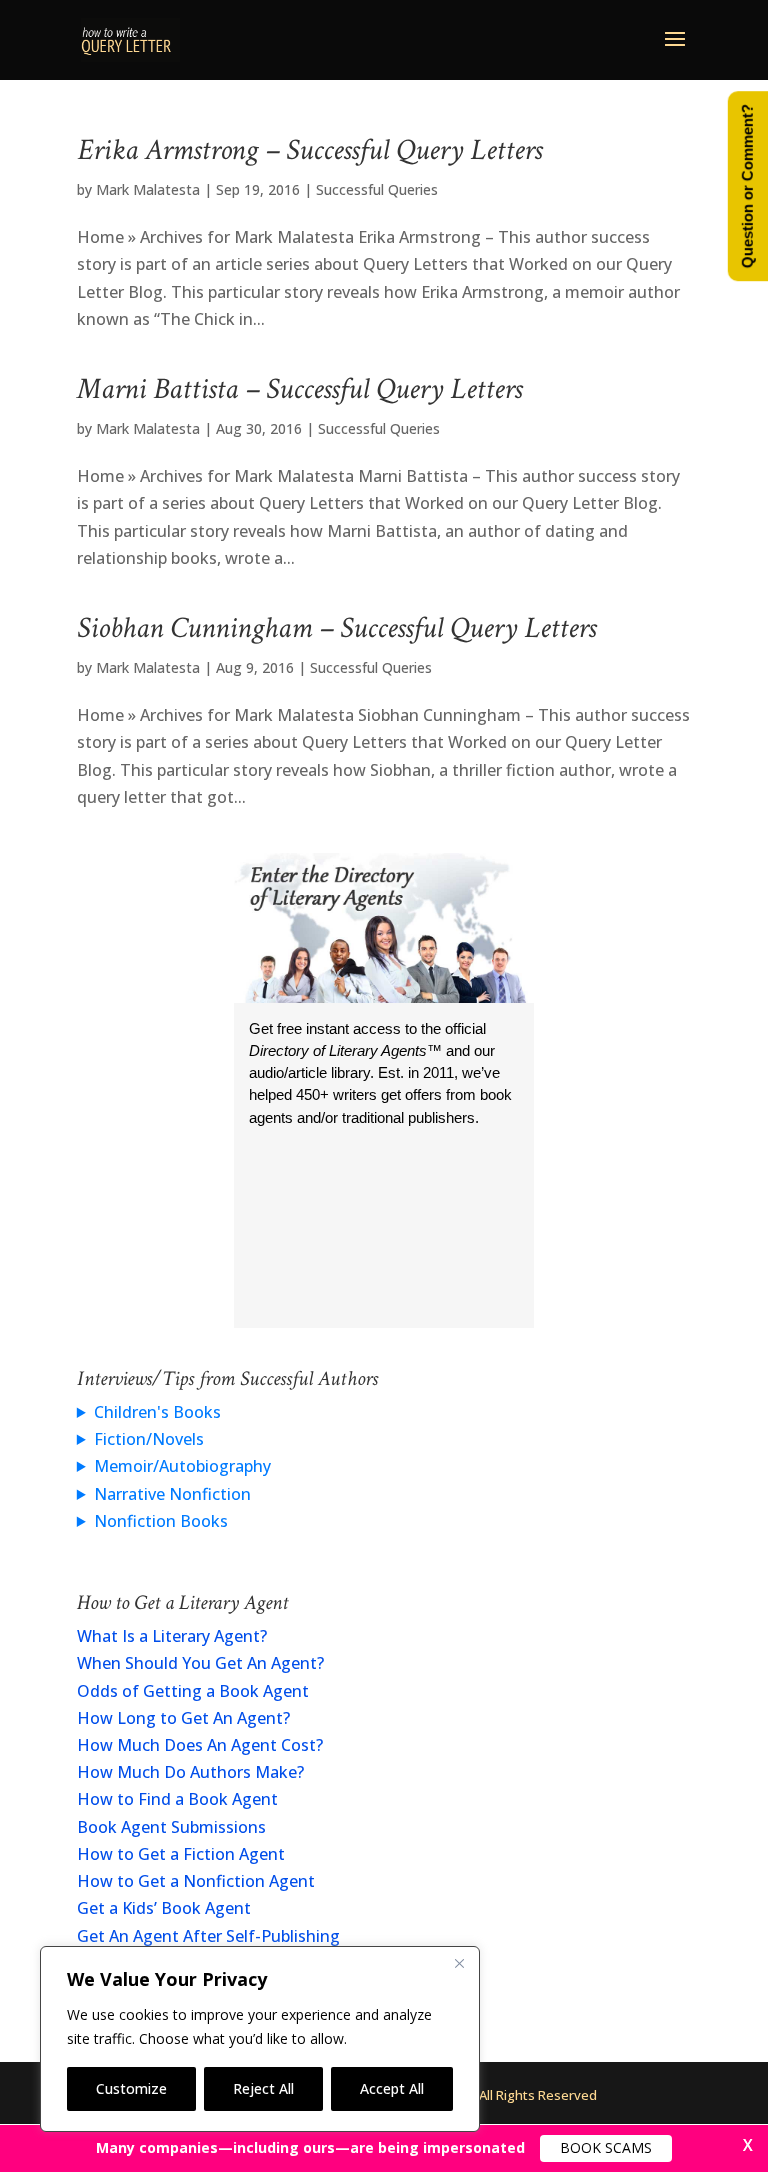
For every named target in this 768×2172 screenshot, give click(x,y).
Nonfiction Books (161, 1521)
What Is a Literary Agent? (172, 1636)
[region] (260, 2039)
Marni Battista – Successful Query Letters (299, 389)
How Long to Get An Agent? (183, 1718)
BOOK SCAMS (606, 2147)
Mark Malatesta (148, 189)
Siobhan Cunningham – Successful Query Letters (336, 628)
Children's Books (157, 1412)
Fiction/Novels (149, 1439)
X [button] (748, 2145)
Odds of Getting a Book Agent (193, 1691)
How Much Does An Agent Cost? (200, 1745)
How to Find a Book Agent (177, 1799)
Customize (131, 2088)
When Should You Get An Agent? (200, 1663)
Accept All (392, 2088)
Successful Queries (377, 189)
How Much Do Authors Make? (190, 1772)
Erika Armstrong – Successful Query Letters (309, 150)
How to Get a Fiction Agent (181, 1854)
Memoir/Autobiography (182, 1466)
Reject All (263, 2088)
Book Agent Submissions (171, 1827)
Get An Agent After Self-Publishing (208, 1936)
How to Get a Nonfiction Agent (196, 1881)
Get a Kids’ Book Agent (164, 1908)
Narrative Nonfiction (172, 1494)
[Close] (459, 1963)
